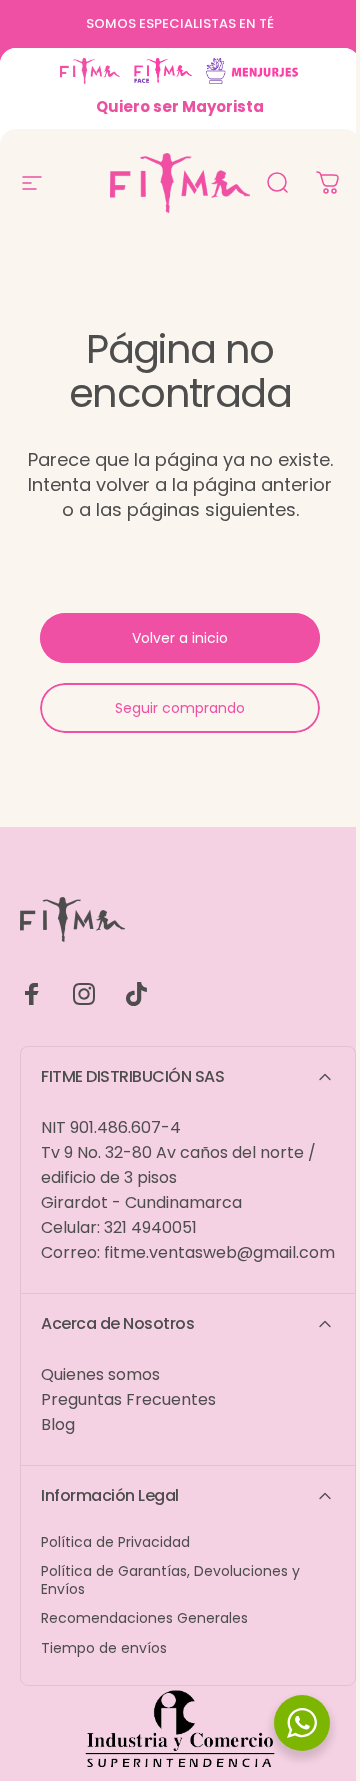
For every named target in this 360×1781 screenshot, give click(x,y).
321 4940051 (150, 1227)
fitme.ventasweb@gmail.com (219, 1252)
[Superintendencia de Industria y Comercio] (180, 1731)
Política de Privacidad (115, 1543)
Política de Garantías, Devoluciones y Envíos (170, 1580)
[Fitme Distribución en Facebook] (32, 994)
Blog (58, 1424)
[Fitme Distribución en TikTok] (136, 994)
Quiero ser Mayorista (180, 106)
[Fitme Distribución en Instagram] (84, 994)
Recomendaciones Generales (144, 1619)
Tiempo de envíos (104, 1649)
